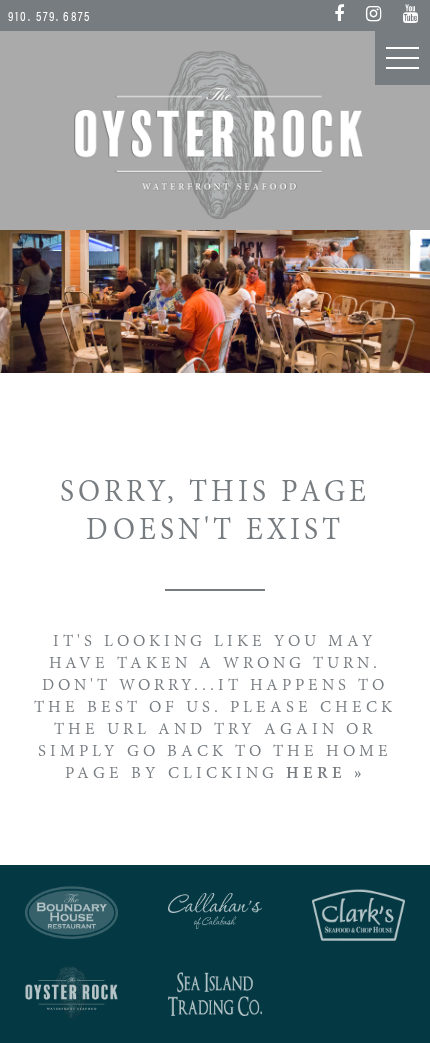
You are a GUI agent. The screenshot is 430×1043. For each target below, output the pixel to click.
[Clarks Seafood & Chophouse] (358, 915)
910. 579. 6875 (49, 15)
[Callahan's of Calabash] (214, 910)
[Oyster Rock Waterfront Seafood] (71, 993)
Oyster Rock (215, 135)
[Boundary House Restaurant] (71, 913)
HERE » (326, 774)
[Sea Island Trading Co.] (214, 994)
